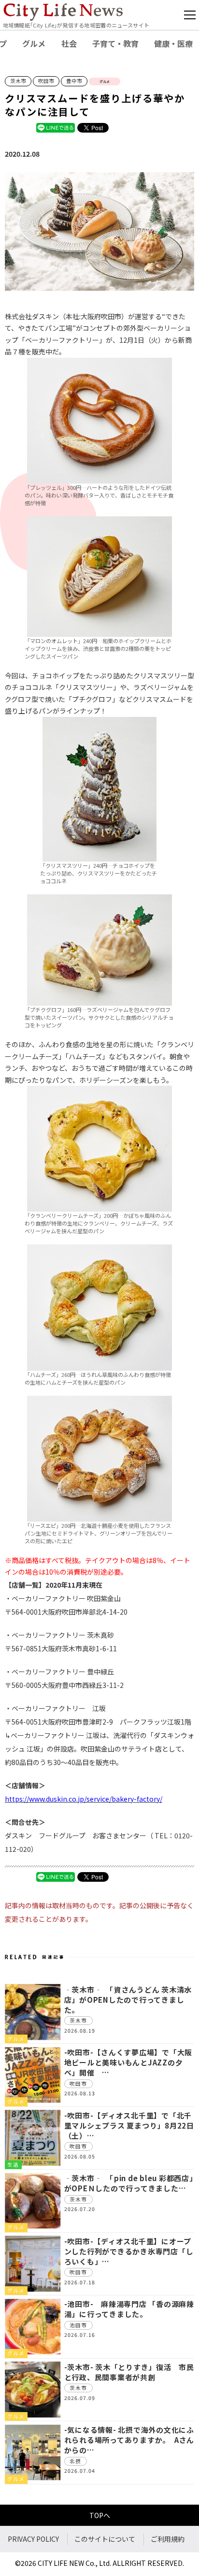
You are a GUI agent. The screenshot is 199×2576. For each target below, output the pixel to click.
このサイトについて (105, 2539)
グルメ (34, 43)
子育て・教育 (115, 43)
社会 (69, 43)
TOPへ (100, 2515)
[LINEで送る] (56, 127)
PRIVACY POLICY (33, 2539)
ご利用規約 (168, 2539)
